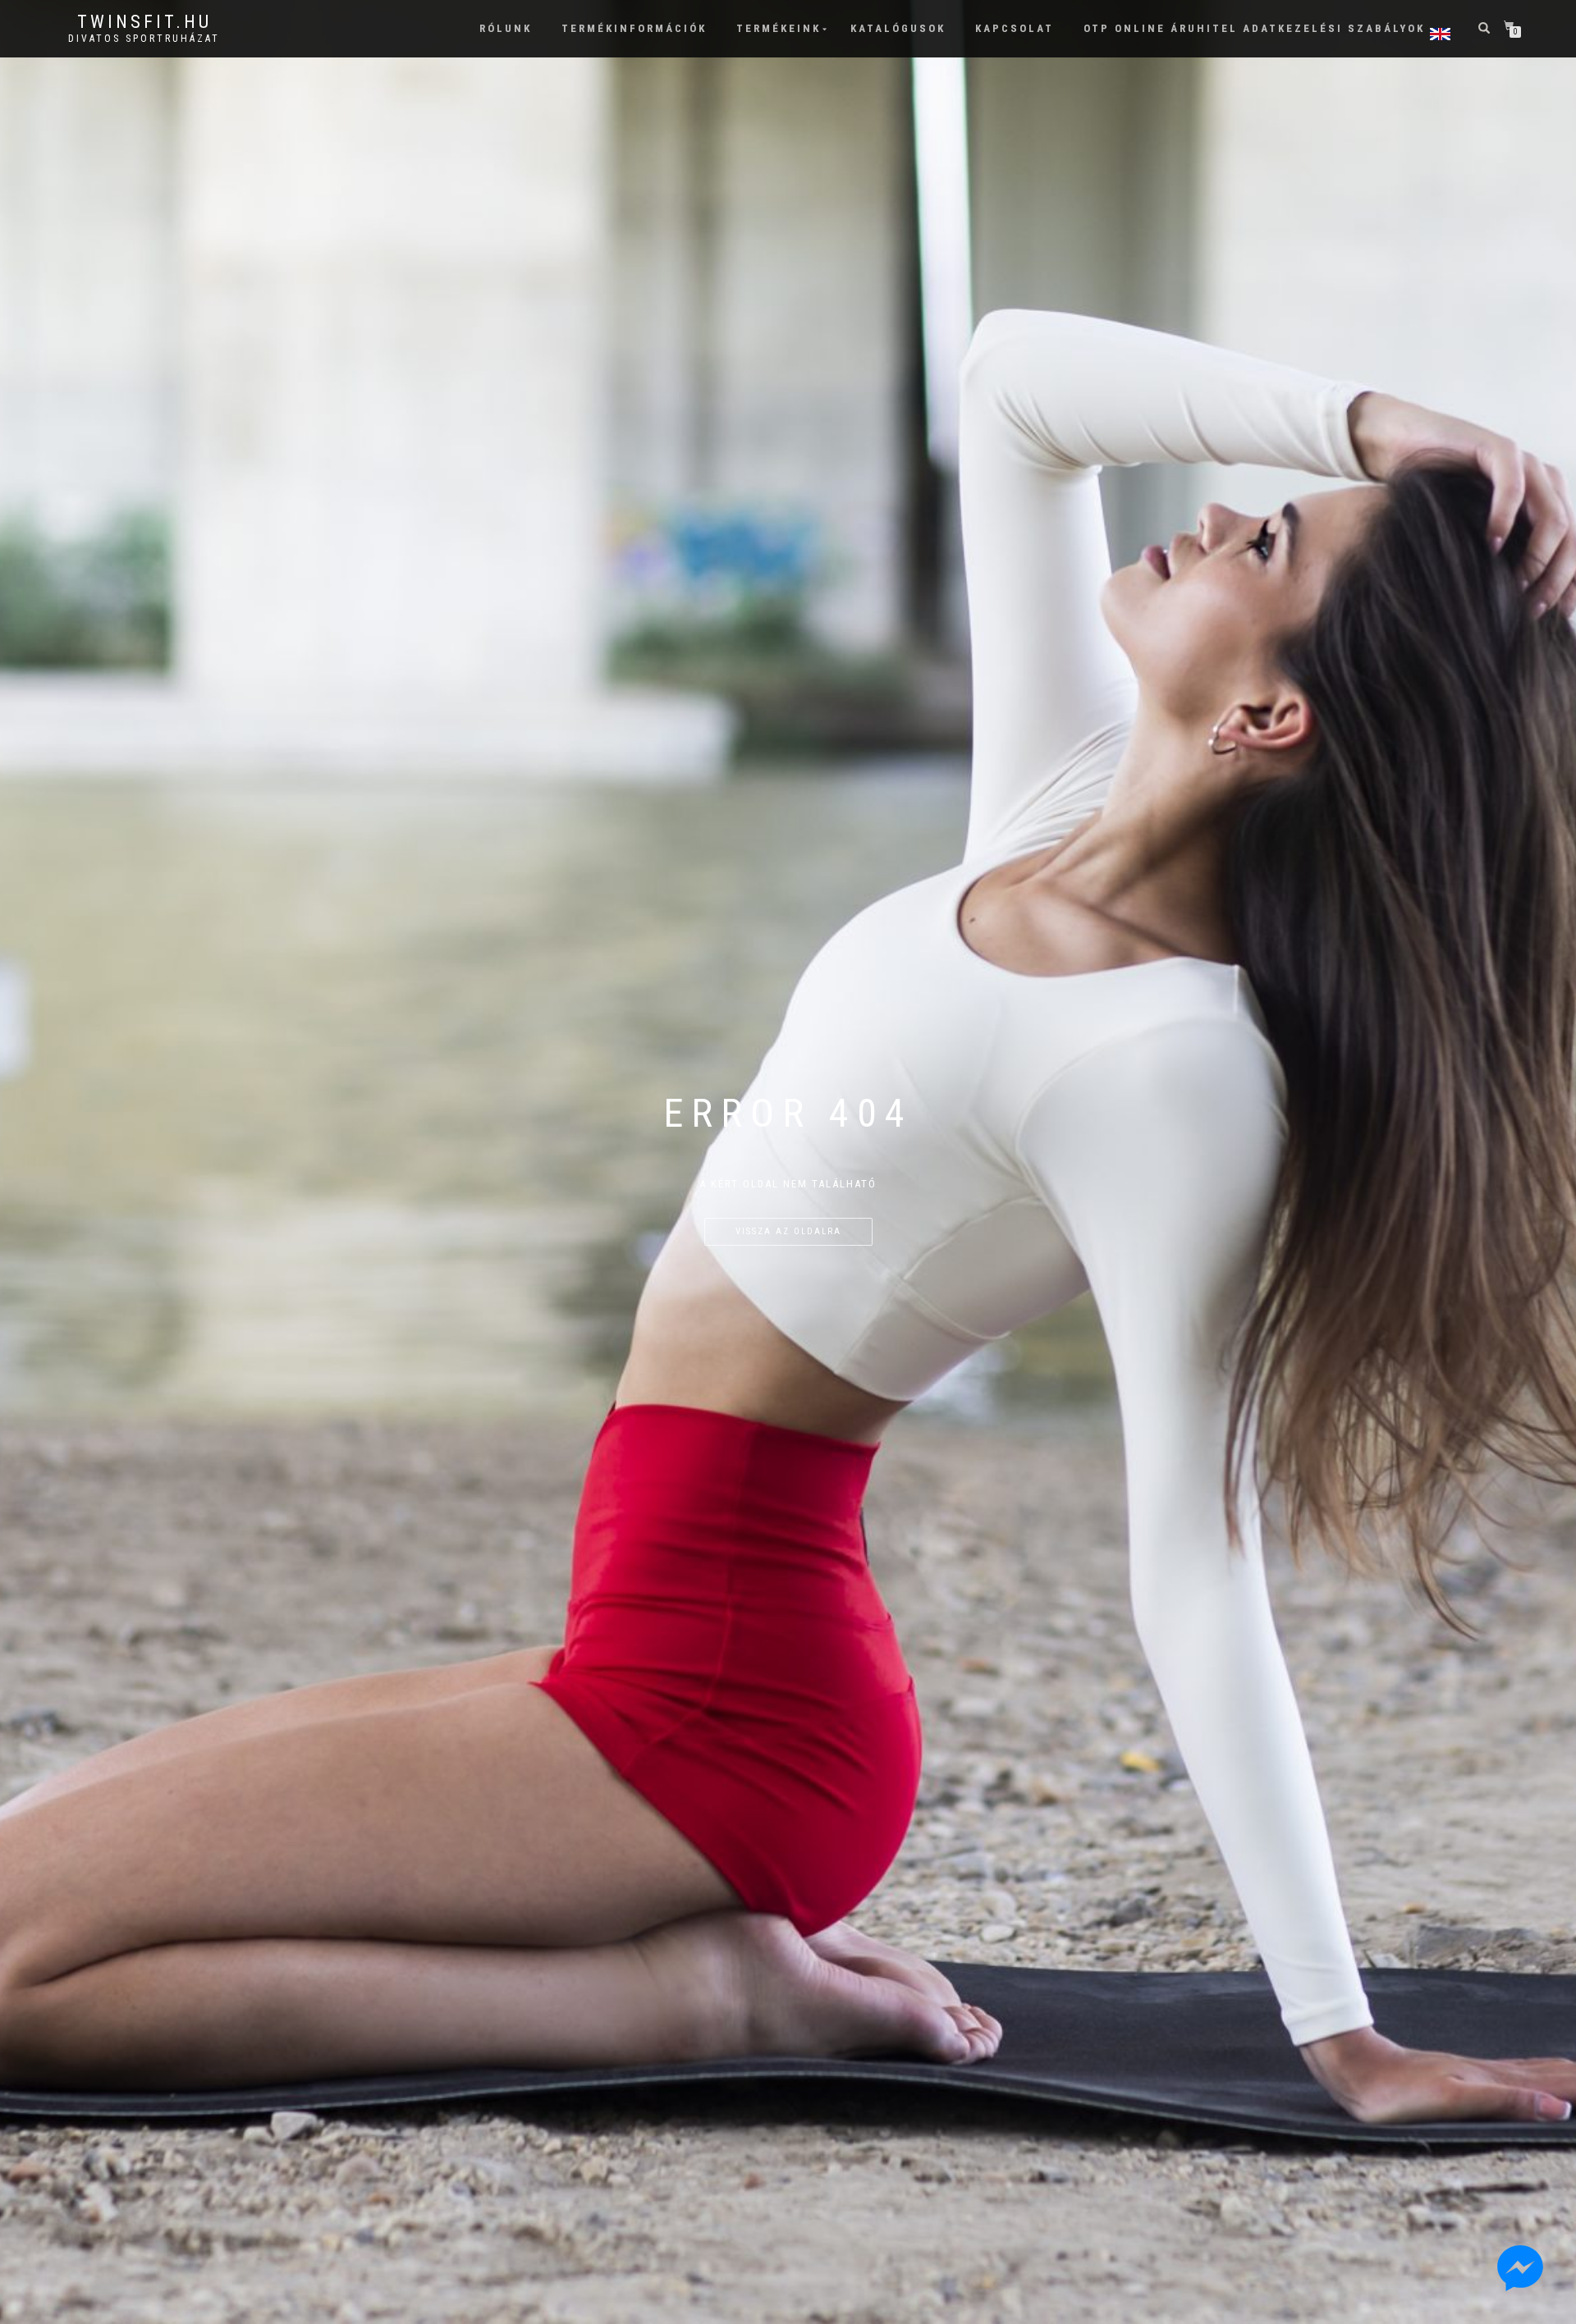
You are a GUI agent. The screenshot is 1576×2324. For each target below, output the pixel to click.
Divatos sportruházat (144, 39)
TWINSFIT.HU (144, 22)
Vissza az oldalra (788, 1231)
